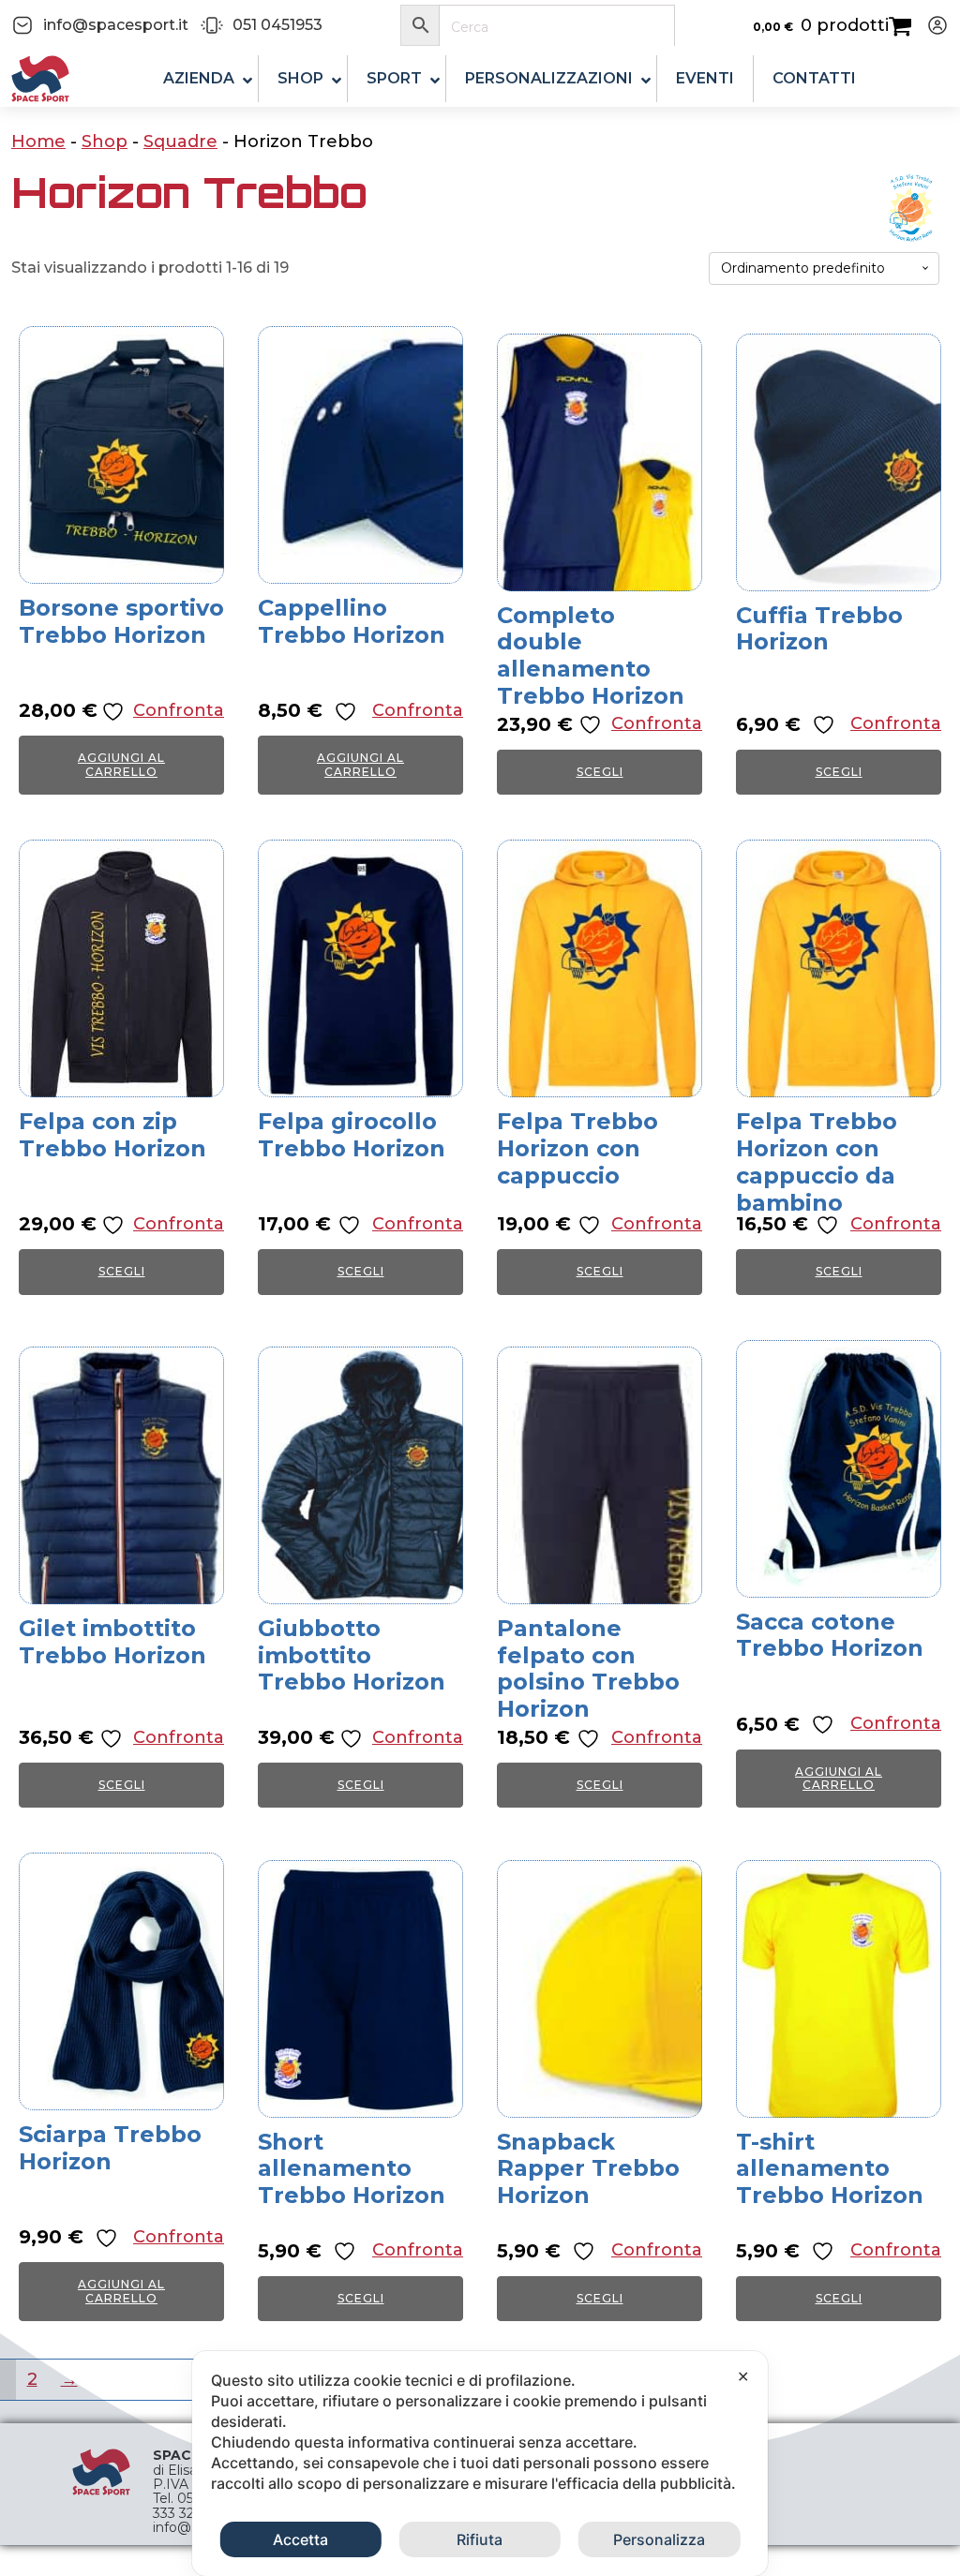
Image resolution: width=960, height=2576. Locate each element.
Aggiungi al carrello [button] (121, 764)
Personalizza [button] (659, 2539)
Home (38, 141)
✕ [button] (743, 2376)
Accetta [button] (300, 2539)
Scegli (600, 772)
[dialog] (480, 2464)
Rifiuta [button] (480, 2539)
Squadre (180, 141)
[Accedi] (930, 25)
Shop (105, 141)
